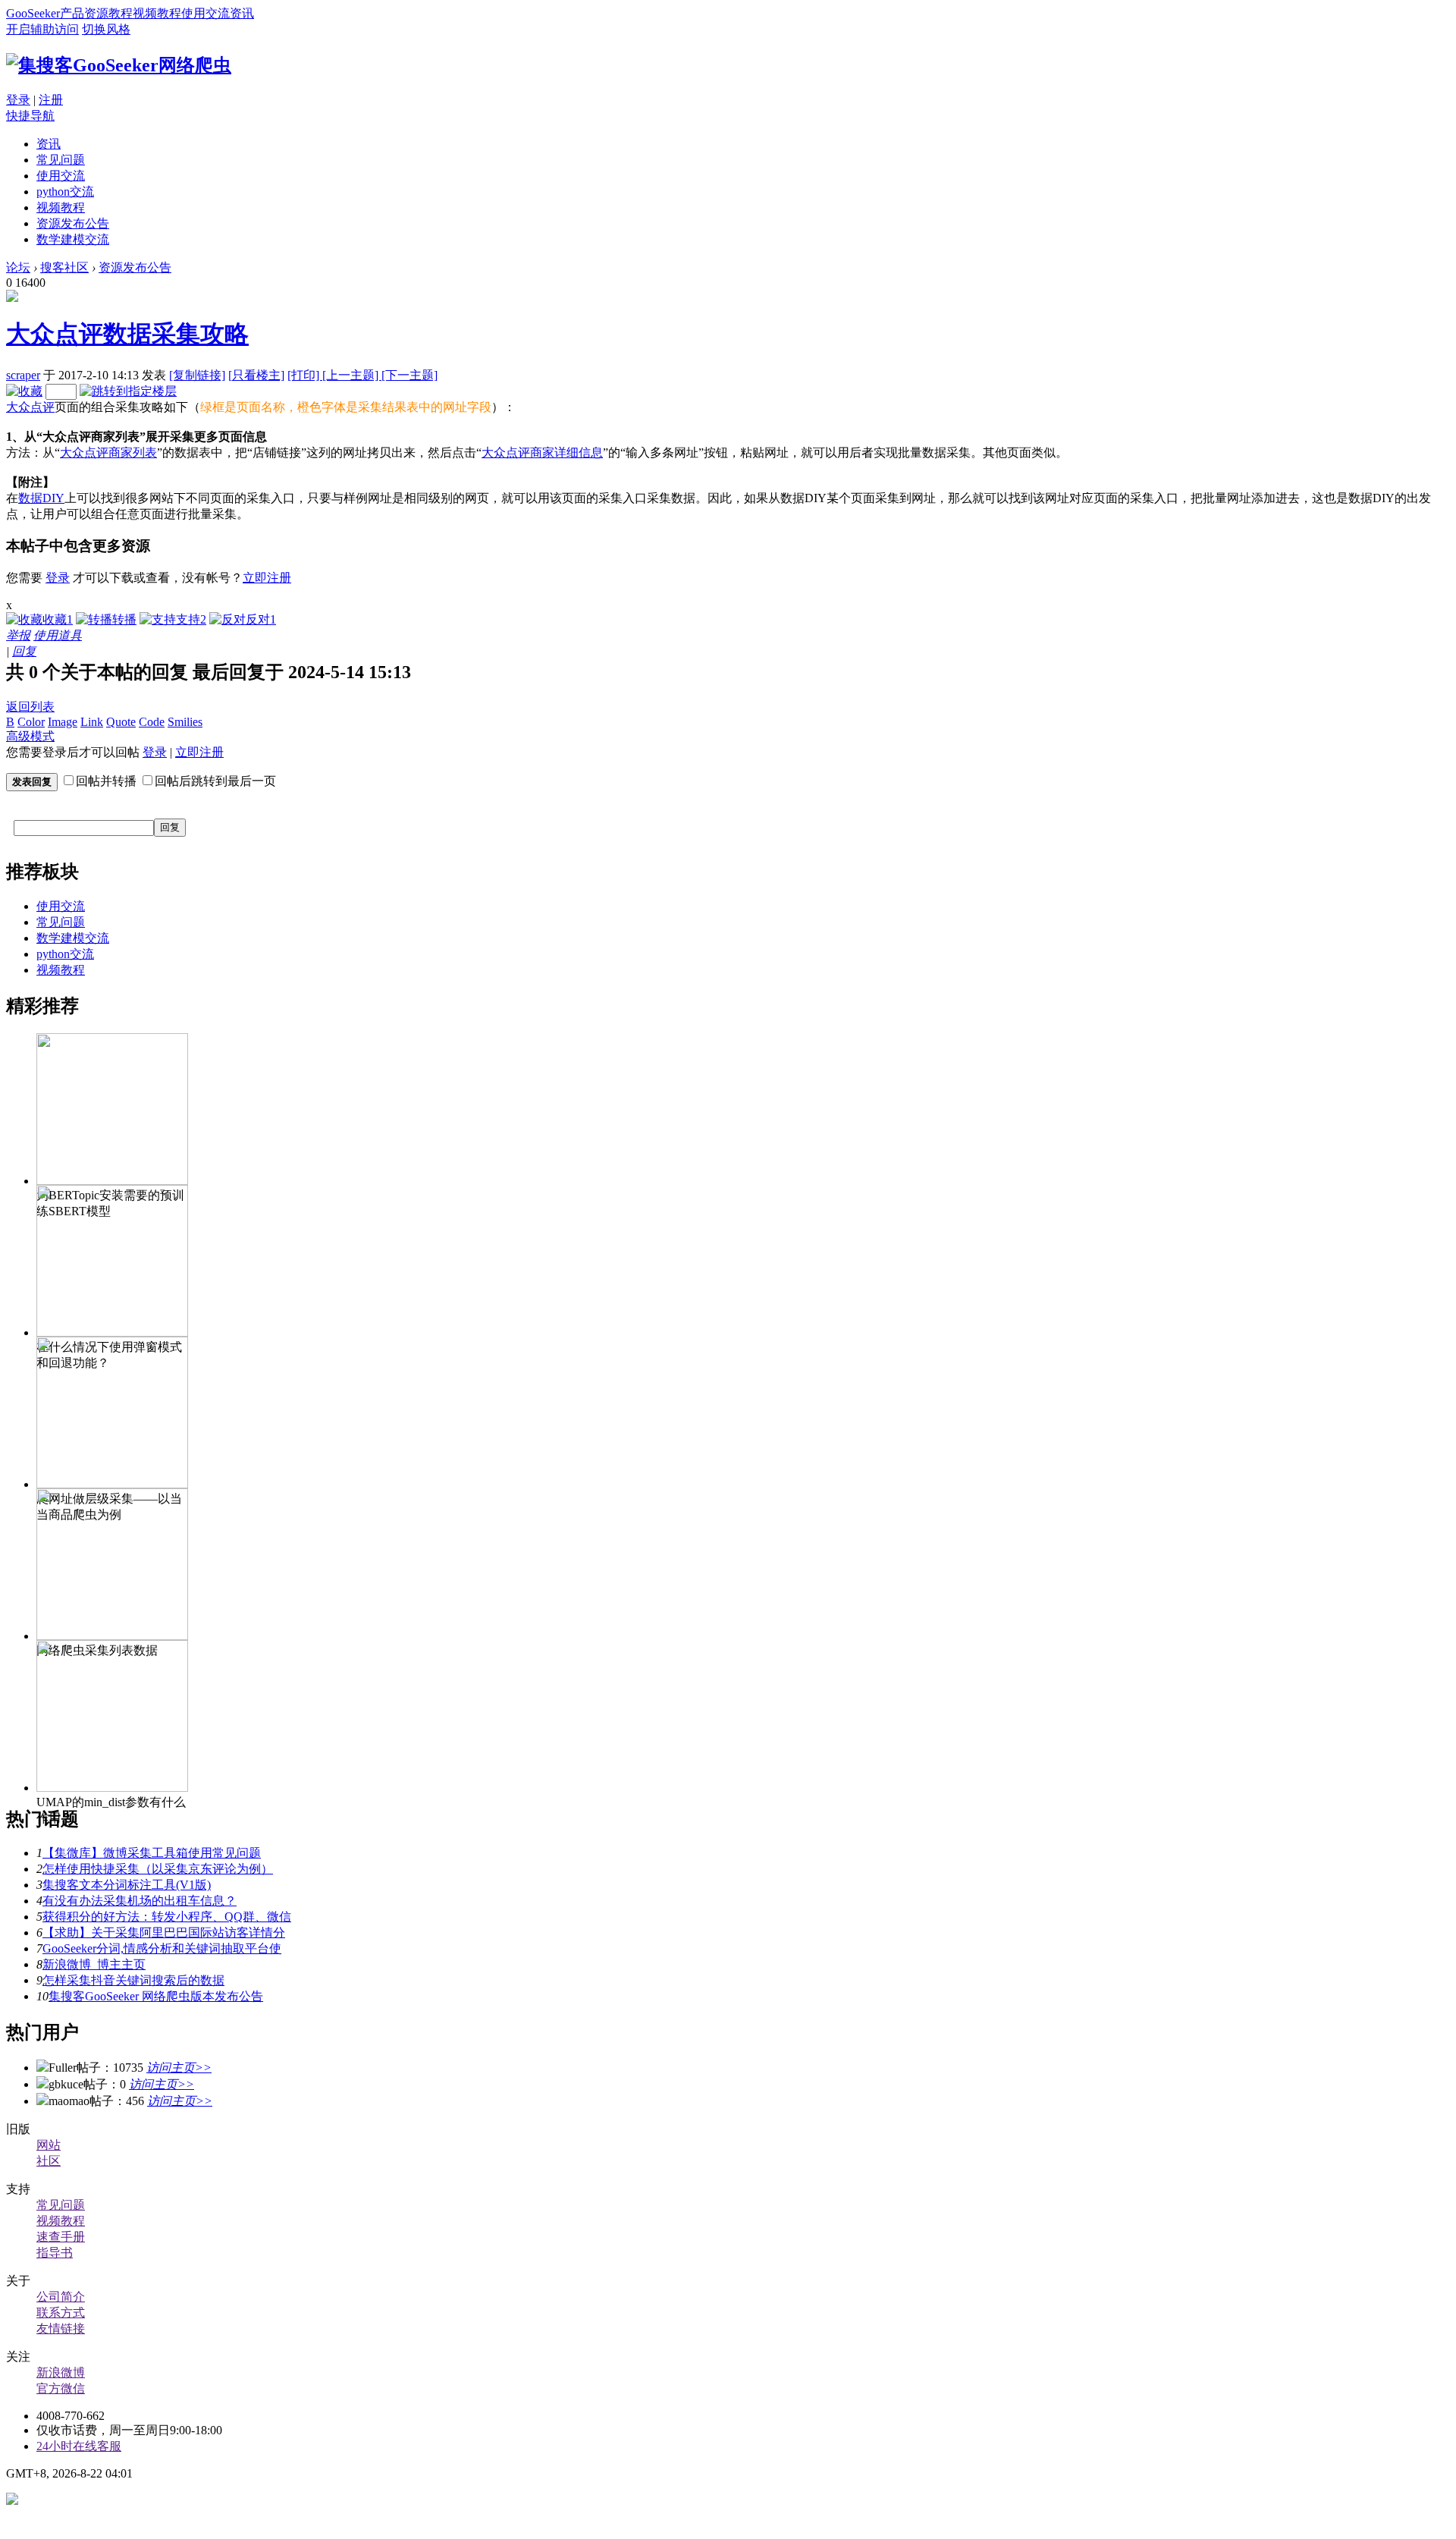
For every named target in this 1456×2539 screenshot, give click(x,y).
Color (31, 722)
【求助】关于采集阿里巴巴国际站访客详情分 (164, 1933)
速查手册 (61, 2237)
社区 (49, 2161)
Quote (121, 722)
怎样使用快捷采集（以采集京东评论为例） (158, 1869)
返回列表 (30, 707)
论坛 (18, 267)
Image (63, 722)
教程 (121, 13)
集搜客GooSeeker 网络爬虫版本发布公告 (156, 1996)
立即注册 (267, 578)
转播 (124, 619)
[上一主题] (352, 375)
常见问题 (61, 160)
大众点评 (30, 407)
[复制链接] (197, 375)
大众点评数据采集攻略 (127, 334)
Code (152, 722)
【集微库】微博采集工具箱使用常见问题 (152, 1853)
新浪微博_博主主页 (94, 1964)
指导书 (55, 2253)
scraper (23, 375)
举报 (18, 635)
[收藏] (24, 391)
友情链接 (61, 2328)
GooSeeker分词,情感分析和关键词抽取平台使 (162, 1948)
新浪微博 (61, 2372)
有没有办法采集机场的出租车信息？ (140, 1901)
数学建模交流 (73, 239)
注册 (51, 100)
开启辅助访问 (42, 29)
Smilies (185, 722)
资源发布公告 (73, 223)
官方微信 (61, 2388)
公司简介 (61, 2297)
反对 (261, 619)
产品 (72, 13)
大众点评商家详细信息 (542, 452)
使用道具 (58, 635)
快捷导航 (30, 116)
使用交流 (206, 13)
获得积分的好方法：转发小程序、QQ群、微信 (167, 1917)
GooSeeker (33, 13)
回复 (24, 651)
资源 (96, 13)
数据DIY (41, 498)
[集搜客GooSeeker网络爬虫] (119, 65)
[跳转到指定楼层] (128, 391)
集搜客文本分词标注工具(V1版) (127, 1885)
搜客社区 (64, 267)
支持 (191, 619)
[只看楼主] (256, 375)
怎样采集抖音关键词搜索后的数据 (133, 1980)
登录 (18, 100)
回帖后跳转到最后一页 (215, 781)
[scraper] (12, 298)
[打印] (305, 375)
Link (92, 722)
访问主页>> (179, 2068)
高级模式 (30, 736)
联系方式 (61, 2313)
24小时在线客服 (79, 2446)
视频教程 (157, 13)
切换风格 (106, 29)
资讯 (242, 13)
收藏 (58, 619)
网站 (49, 2145)
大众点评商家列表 (108, 452)
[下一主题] (409, 375)
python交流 (65, 192)
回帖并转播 (106, 781)
